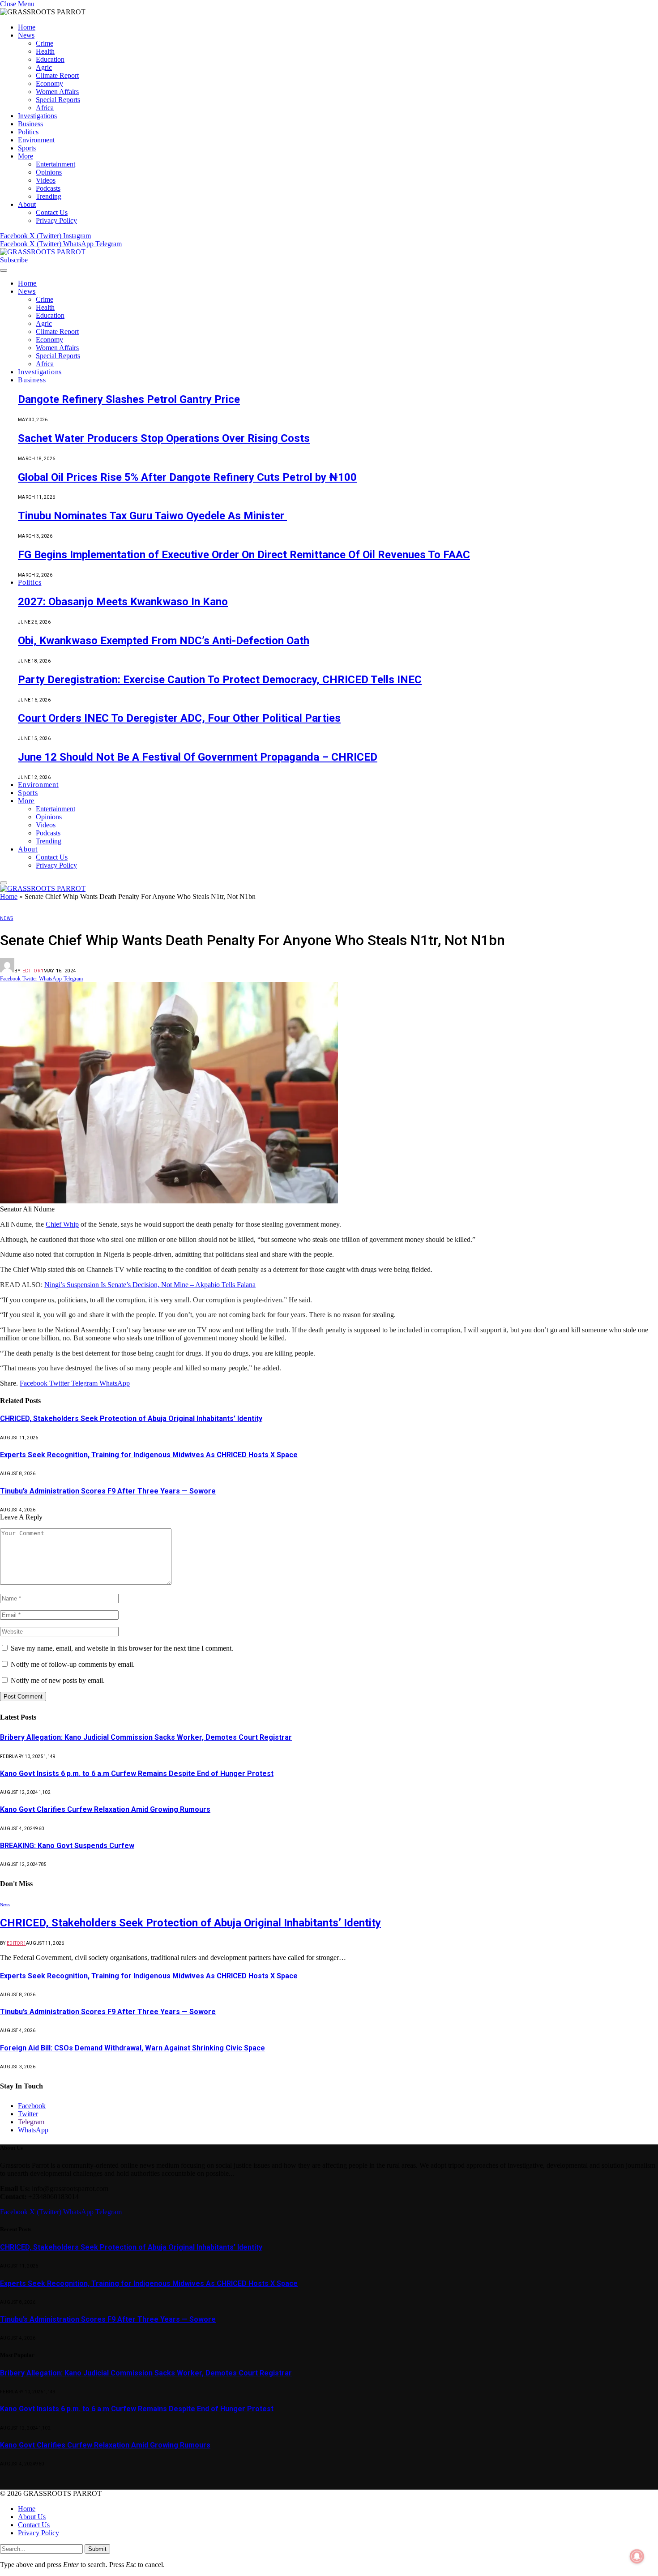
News (26, 35)
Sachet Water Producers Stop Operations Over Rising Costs (164, 438)
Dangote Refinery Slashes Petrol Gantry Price (129, 399)
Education (50, 59)
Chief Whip (62, 1224)
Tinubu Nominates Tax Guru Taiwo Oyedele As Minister (152, 516)
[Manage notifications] (637, 2556)
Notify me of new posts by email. (58, 1680)
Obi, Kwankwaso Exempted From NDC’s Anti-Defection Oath (164, 641)
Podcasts (48, 188)
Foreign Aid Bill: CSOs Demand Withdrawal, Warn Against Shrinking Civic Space (132, 2048)
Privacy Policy (56, 220)
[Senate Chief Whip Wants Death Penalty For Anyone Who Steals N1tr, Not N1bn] (169, 1201)
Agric (44, 67)
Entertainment (56, 164)
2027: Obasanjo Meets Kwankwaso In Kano (123, 602)
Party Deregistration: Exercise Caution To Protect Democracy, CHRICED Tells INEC (220, 680)
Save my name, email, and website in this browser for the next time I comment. (122, 1648)
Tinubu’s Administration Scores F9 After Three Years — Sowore (108, 1491)
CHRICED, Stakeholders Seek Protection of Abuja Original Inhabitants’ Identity (131, 1419)
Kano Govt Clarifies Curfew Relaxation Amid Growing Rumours (105, 1809)
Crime (45, 43)
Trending (49, 196)
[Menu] (4, 270)
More (26, 156)
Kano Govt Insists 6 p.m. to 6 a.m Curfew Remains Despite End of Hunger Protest (137, 1774)
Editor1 (33, 971)
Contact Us (52, 212)
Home (27, 27)
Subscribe (14, 260)
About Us (32, 2517)
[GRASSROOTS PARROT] (43, 252)
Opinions (49, 172)
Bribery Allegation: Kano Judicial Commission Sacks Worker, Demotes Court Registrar (146, 1737)
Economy (49, 83)
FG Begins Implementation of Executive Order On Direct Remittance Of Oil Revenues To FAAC (244, 555)
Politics (28, 132)
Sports (27, 148)
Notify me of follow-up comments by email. (73, 1664)
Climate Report (57, 75)
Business (30, 124)
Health (45, 51)
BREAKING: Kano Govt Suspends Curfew (67, 1846)
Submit (97, 2549)
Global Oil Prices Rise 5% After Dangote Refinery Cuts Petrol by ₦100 (187, 477)
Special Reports (58, 100)
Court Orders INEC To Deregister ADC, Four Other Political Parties (179, 718)
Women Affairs (57, 92)
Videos (46, 180)
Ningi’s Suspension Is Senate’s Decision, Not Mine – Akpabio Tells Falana (150, 1285)
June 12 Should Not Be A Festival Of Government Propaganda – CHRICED (198, 757)
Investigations (37, 116)
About (27, 204)
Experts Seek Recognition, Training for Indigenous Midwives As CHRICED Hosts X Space (149, 1455)
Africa (45, 108)
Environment (36, 140)
